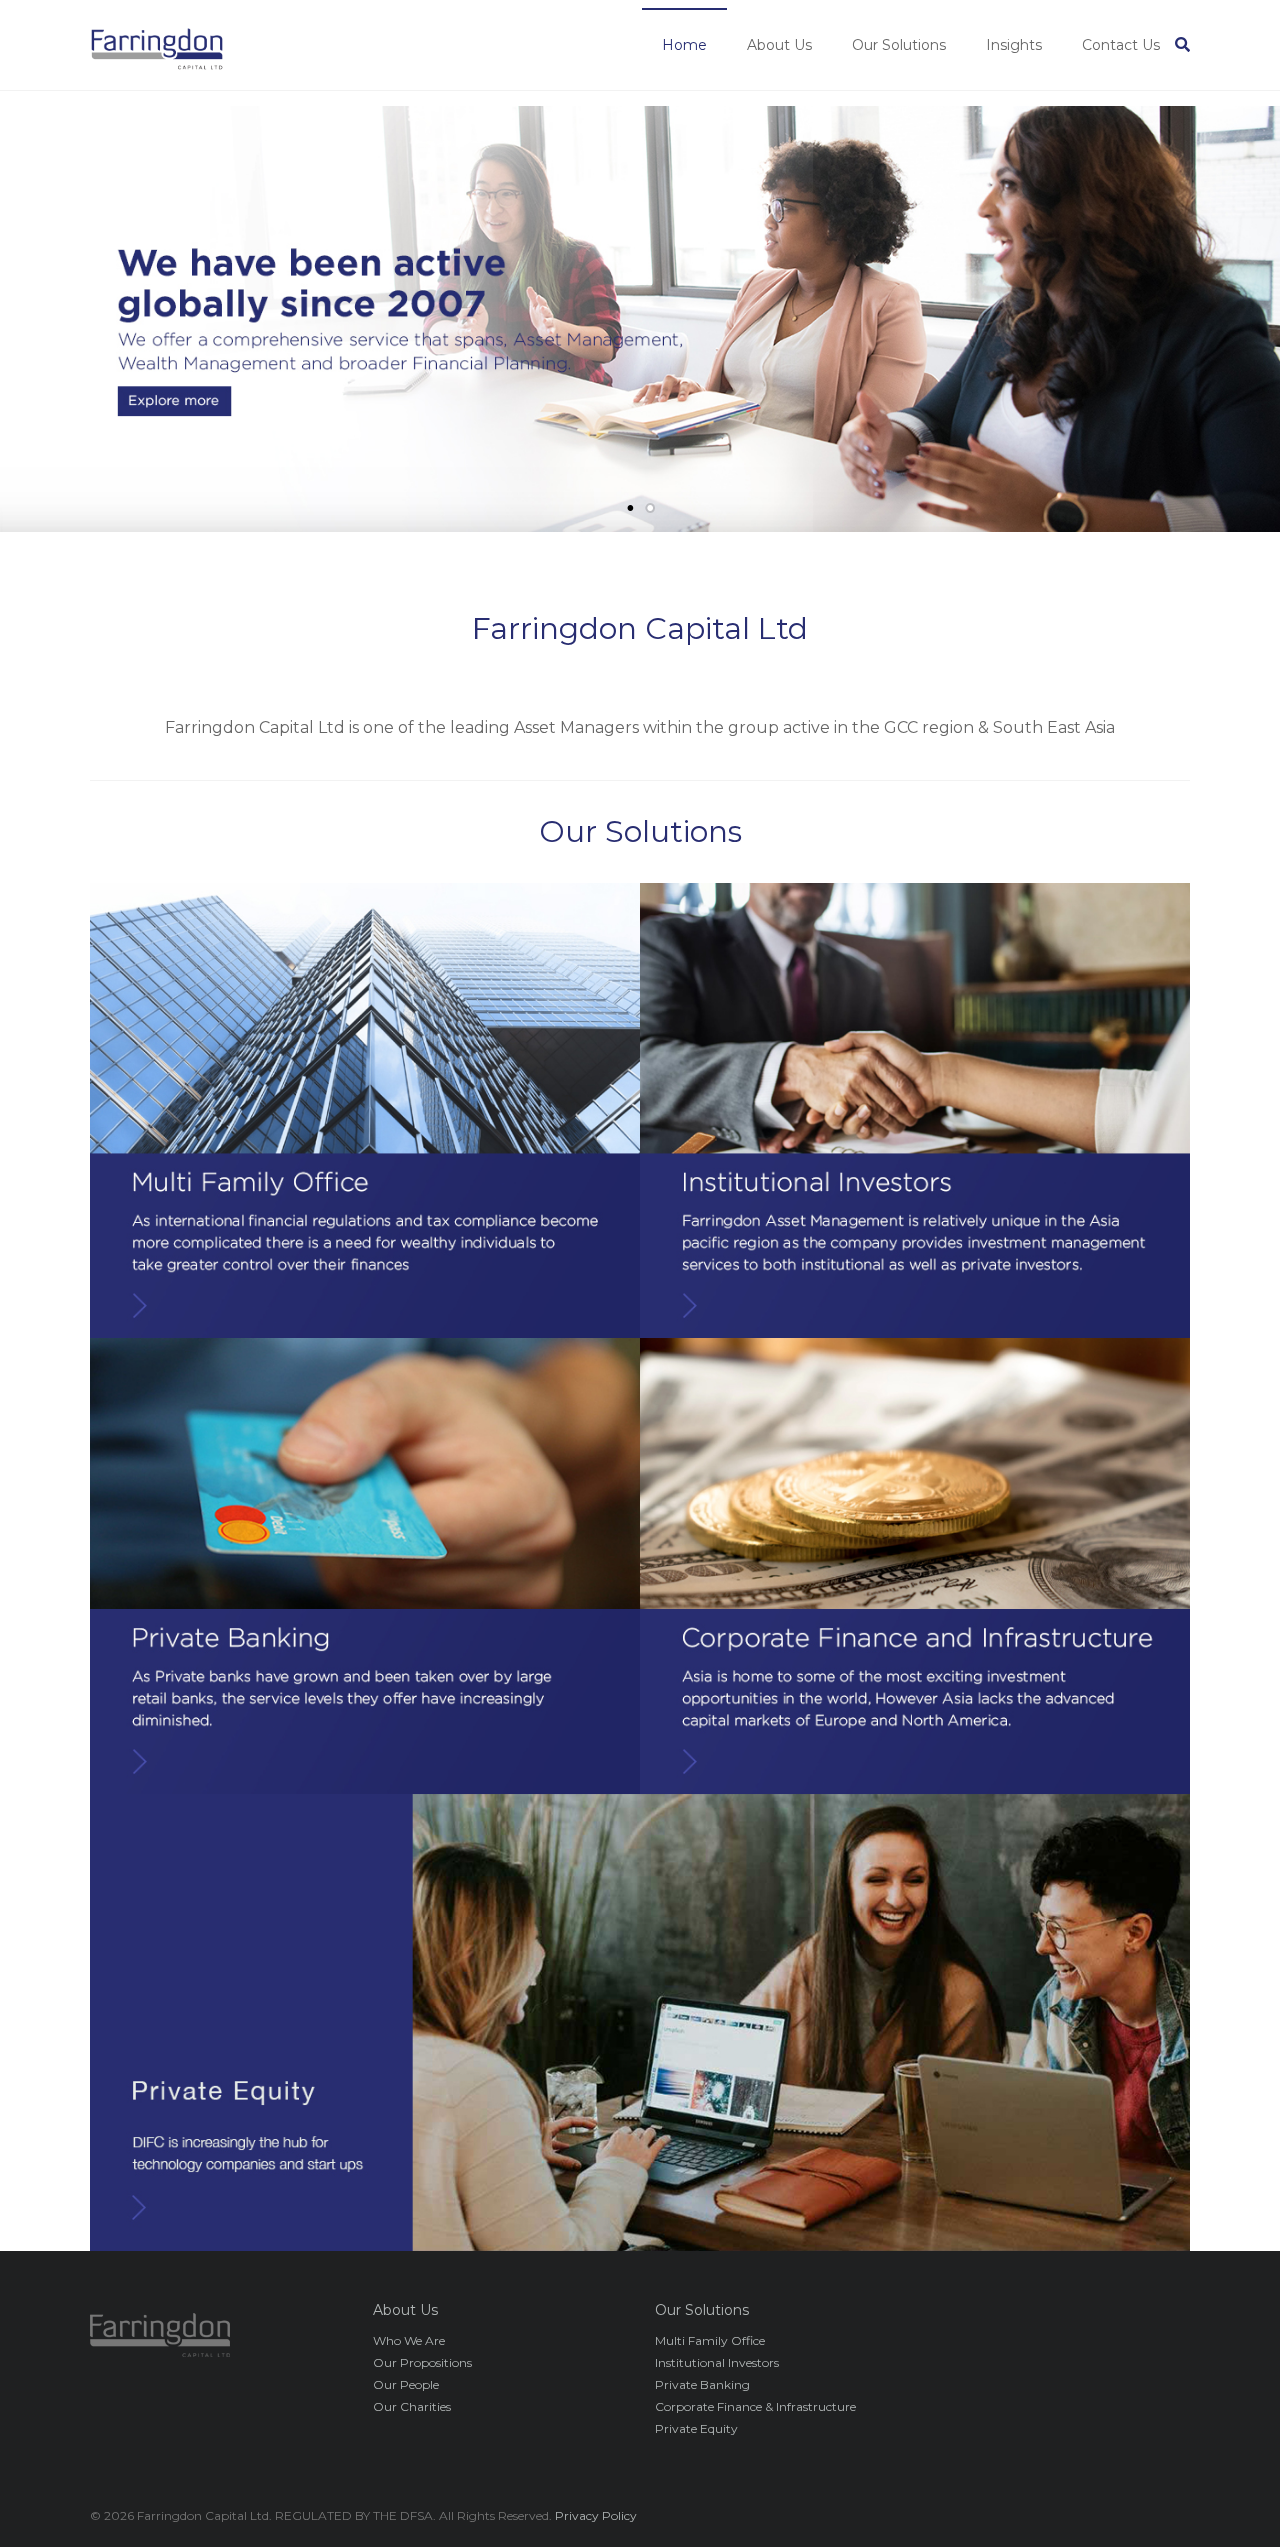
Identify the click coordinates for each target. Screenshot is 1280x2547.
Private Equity (696, 2428)
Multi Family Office (710, 2340)
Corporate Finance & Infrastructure (755, 2406)
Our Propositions (422, 2362)
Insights (1014, 45)
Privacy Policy (596, 2515)
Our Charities (412, 2406)
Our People (406, 2384)
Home (684, 45)
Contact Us (1121, 45)
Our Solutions (899, 45)
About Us (779, 45)
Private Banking (702, 2384)
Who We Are (409, 2340)
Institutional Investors (717, 2362)
